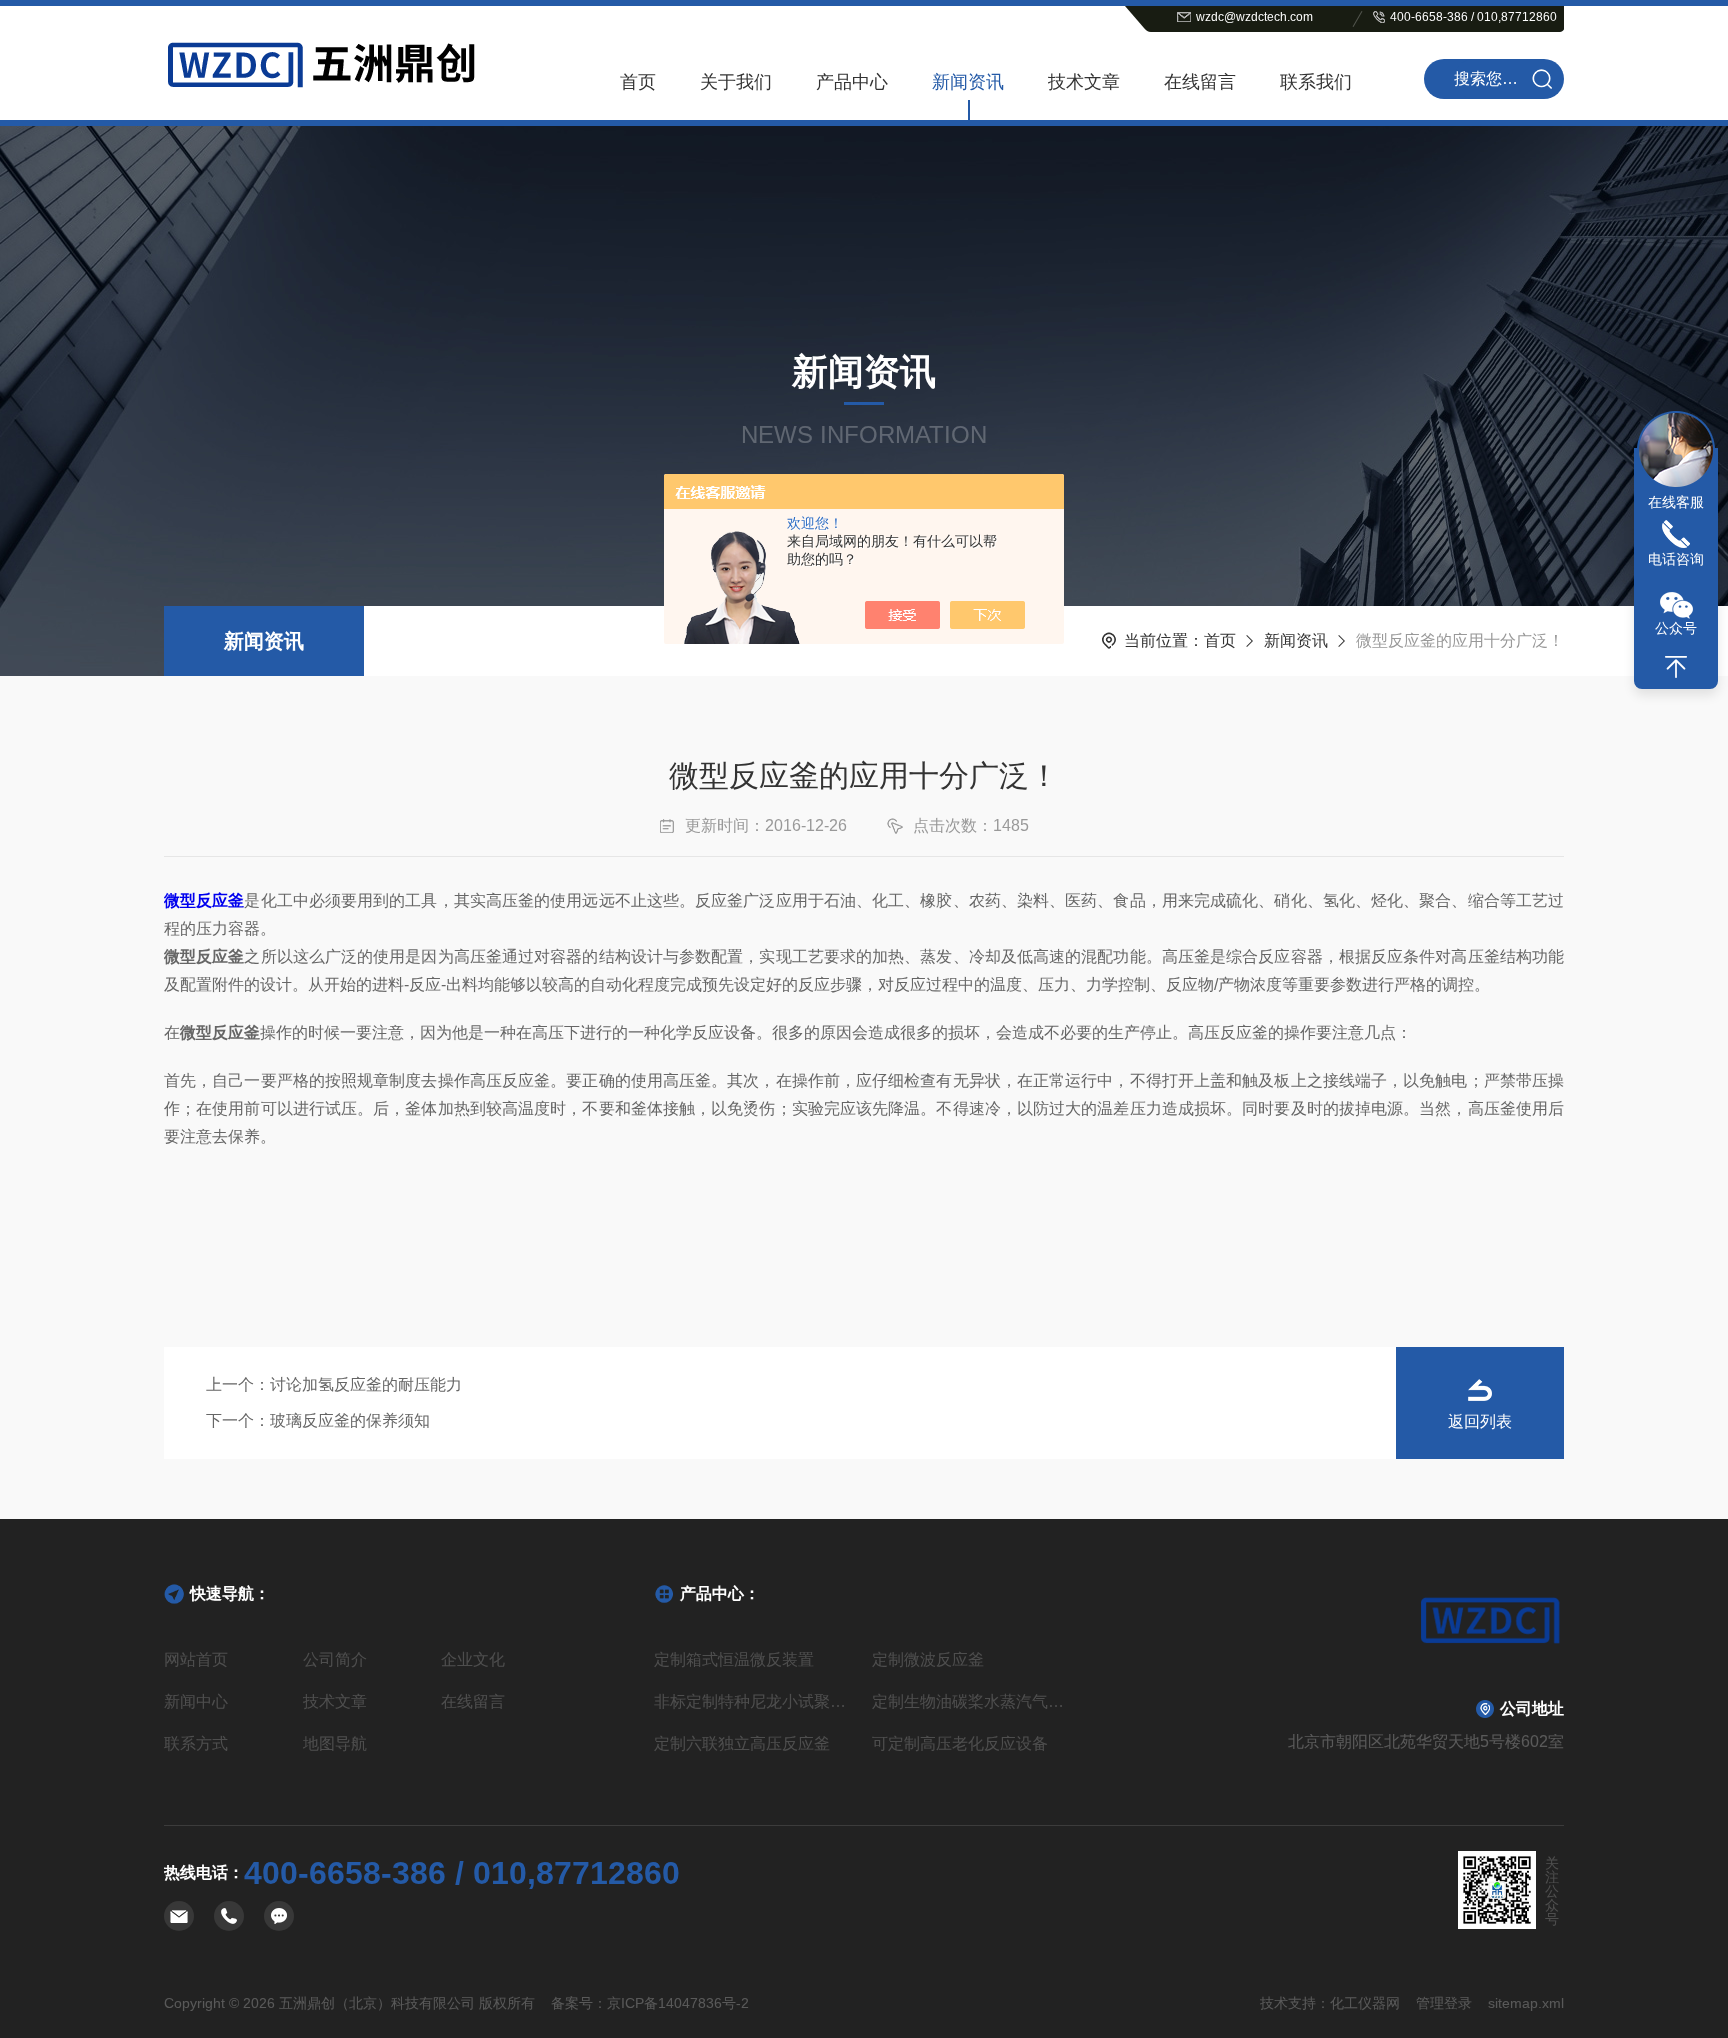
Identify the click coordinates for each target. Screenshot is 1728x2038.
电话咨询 (1676, 559)
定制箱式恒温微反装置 (734, 1659)
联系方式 (196, 1743)
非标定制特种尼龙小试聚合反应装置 (755, 1701)
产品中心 (852, 82)
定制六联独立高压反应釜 (742, 1743)
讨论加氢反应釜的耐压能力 (366, 1384)
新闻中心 (196, 1701)
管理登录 (1444, 2003)
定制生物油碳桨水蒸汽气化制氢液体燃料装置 (973, 1701)
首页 (638, 82)
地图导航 (335, 1743)
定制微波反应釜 (928, 1659)
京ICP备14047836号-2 (678, 2003)
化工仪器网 (1365, 2003)
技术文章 (1084, 82)
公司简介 (335, 1659)
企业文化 (473, 1659)
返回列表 (1480, 1421)
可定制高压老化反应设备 (960, 1743)
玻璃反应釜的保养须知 (350, 1420)
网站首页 (196, 1659)
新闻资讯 (968, 82)
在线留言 (1200, 82)
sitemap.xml (1526, 2003)
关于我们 (736, 82)
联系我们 (1316, 82)
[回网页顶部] (1676, 667)
